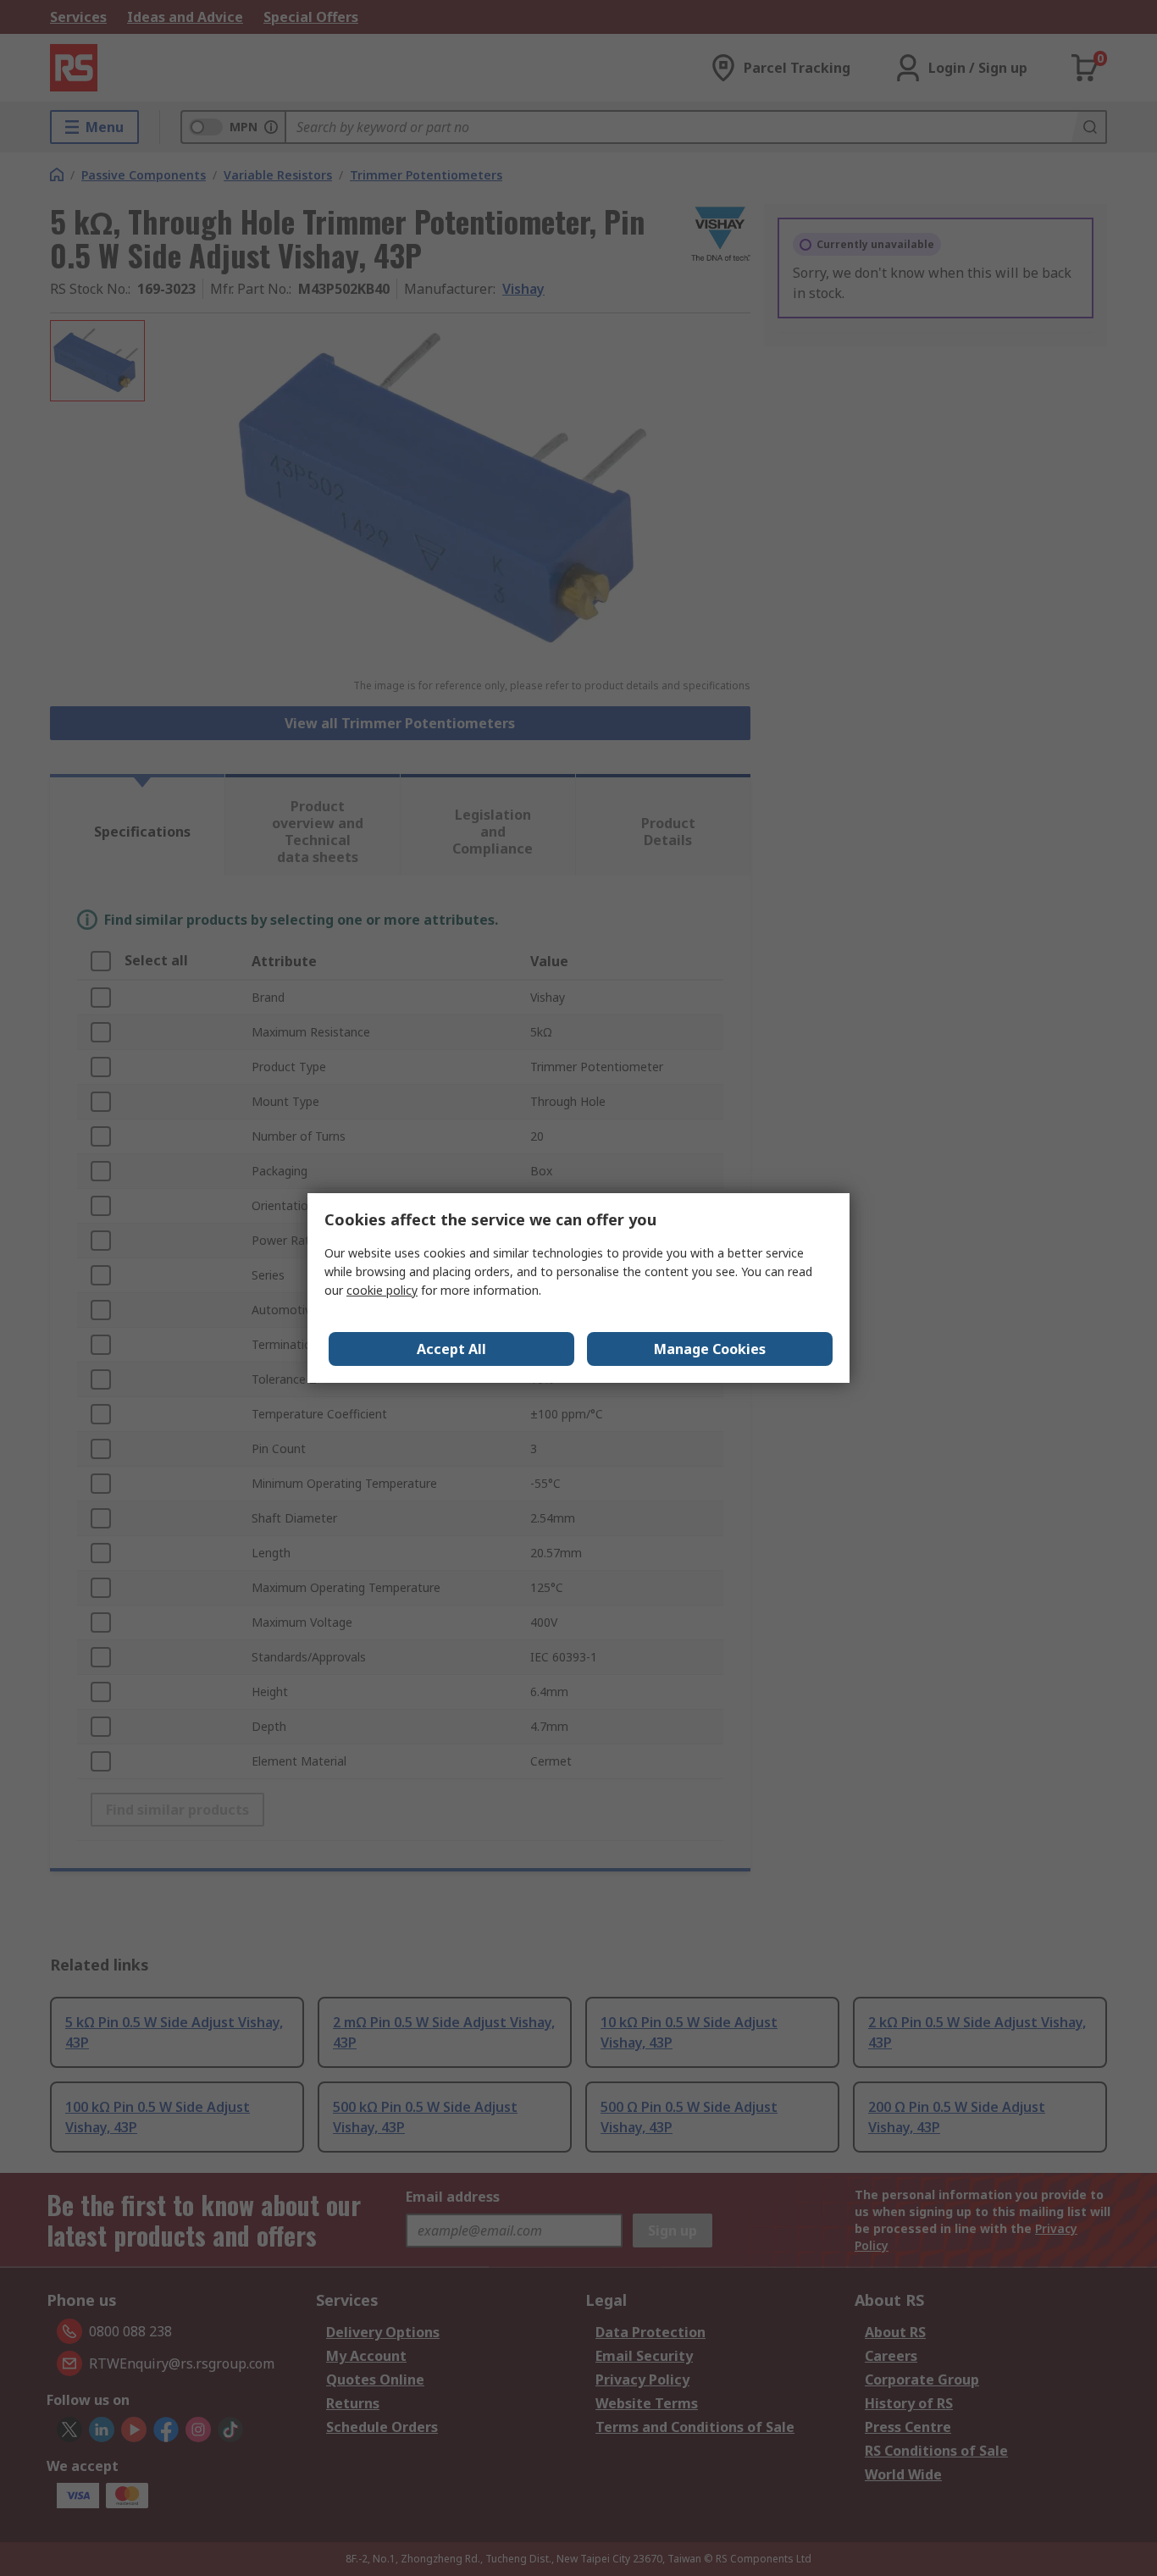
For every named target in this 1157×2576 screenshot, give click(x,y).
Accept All (451, 1349)
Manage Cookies (710, 1349)
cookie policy (382, 1290)
